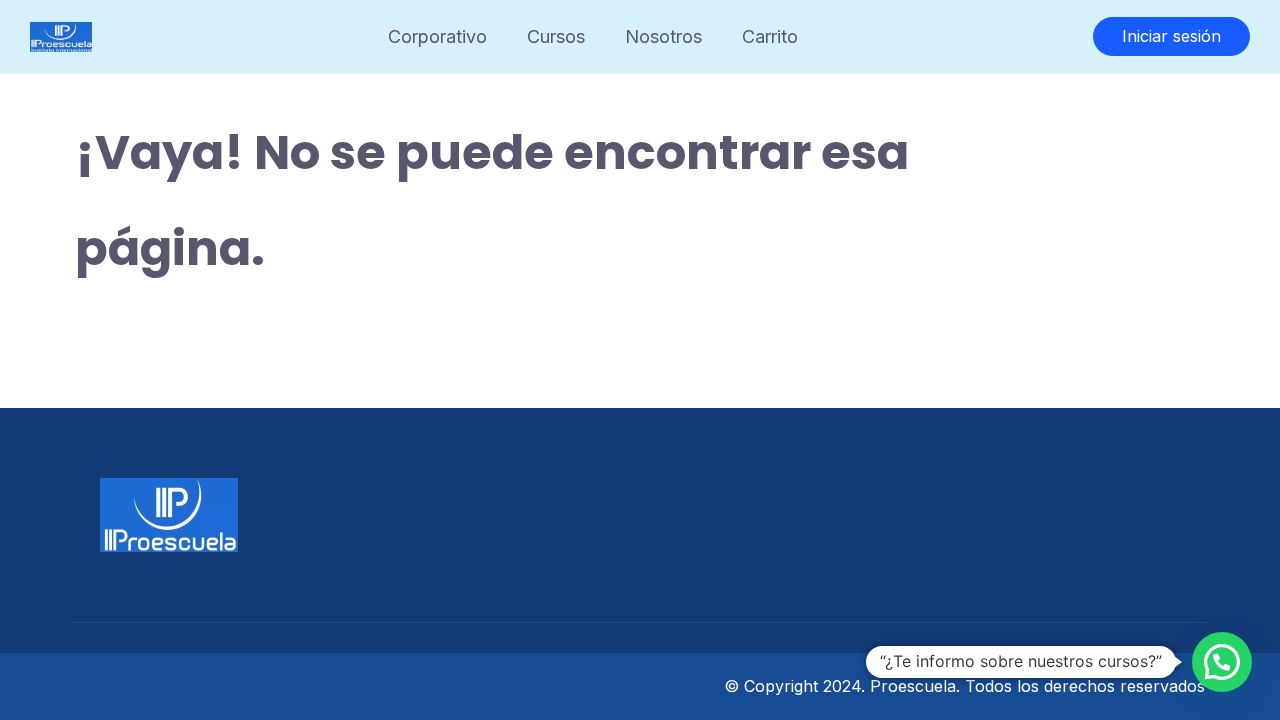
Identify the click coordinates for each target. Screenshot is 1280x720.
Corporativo (437, 36)
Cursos (556, 36)
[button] (1222, 662)
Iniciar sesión (1171, 36)
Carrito (770, 36)
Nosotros (663, 36)
